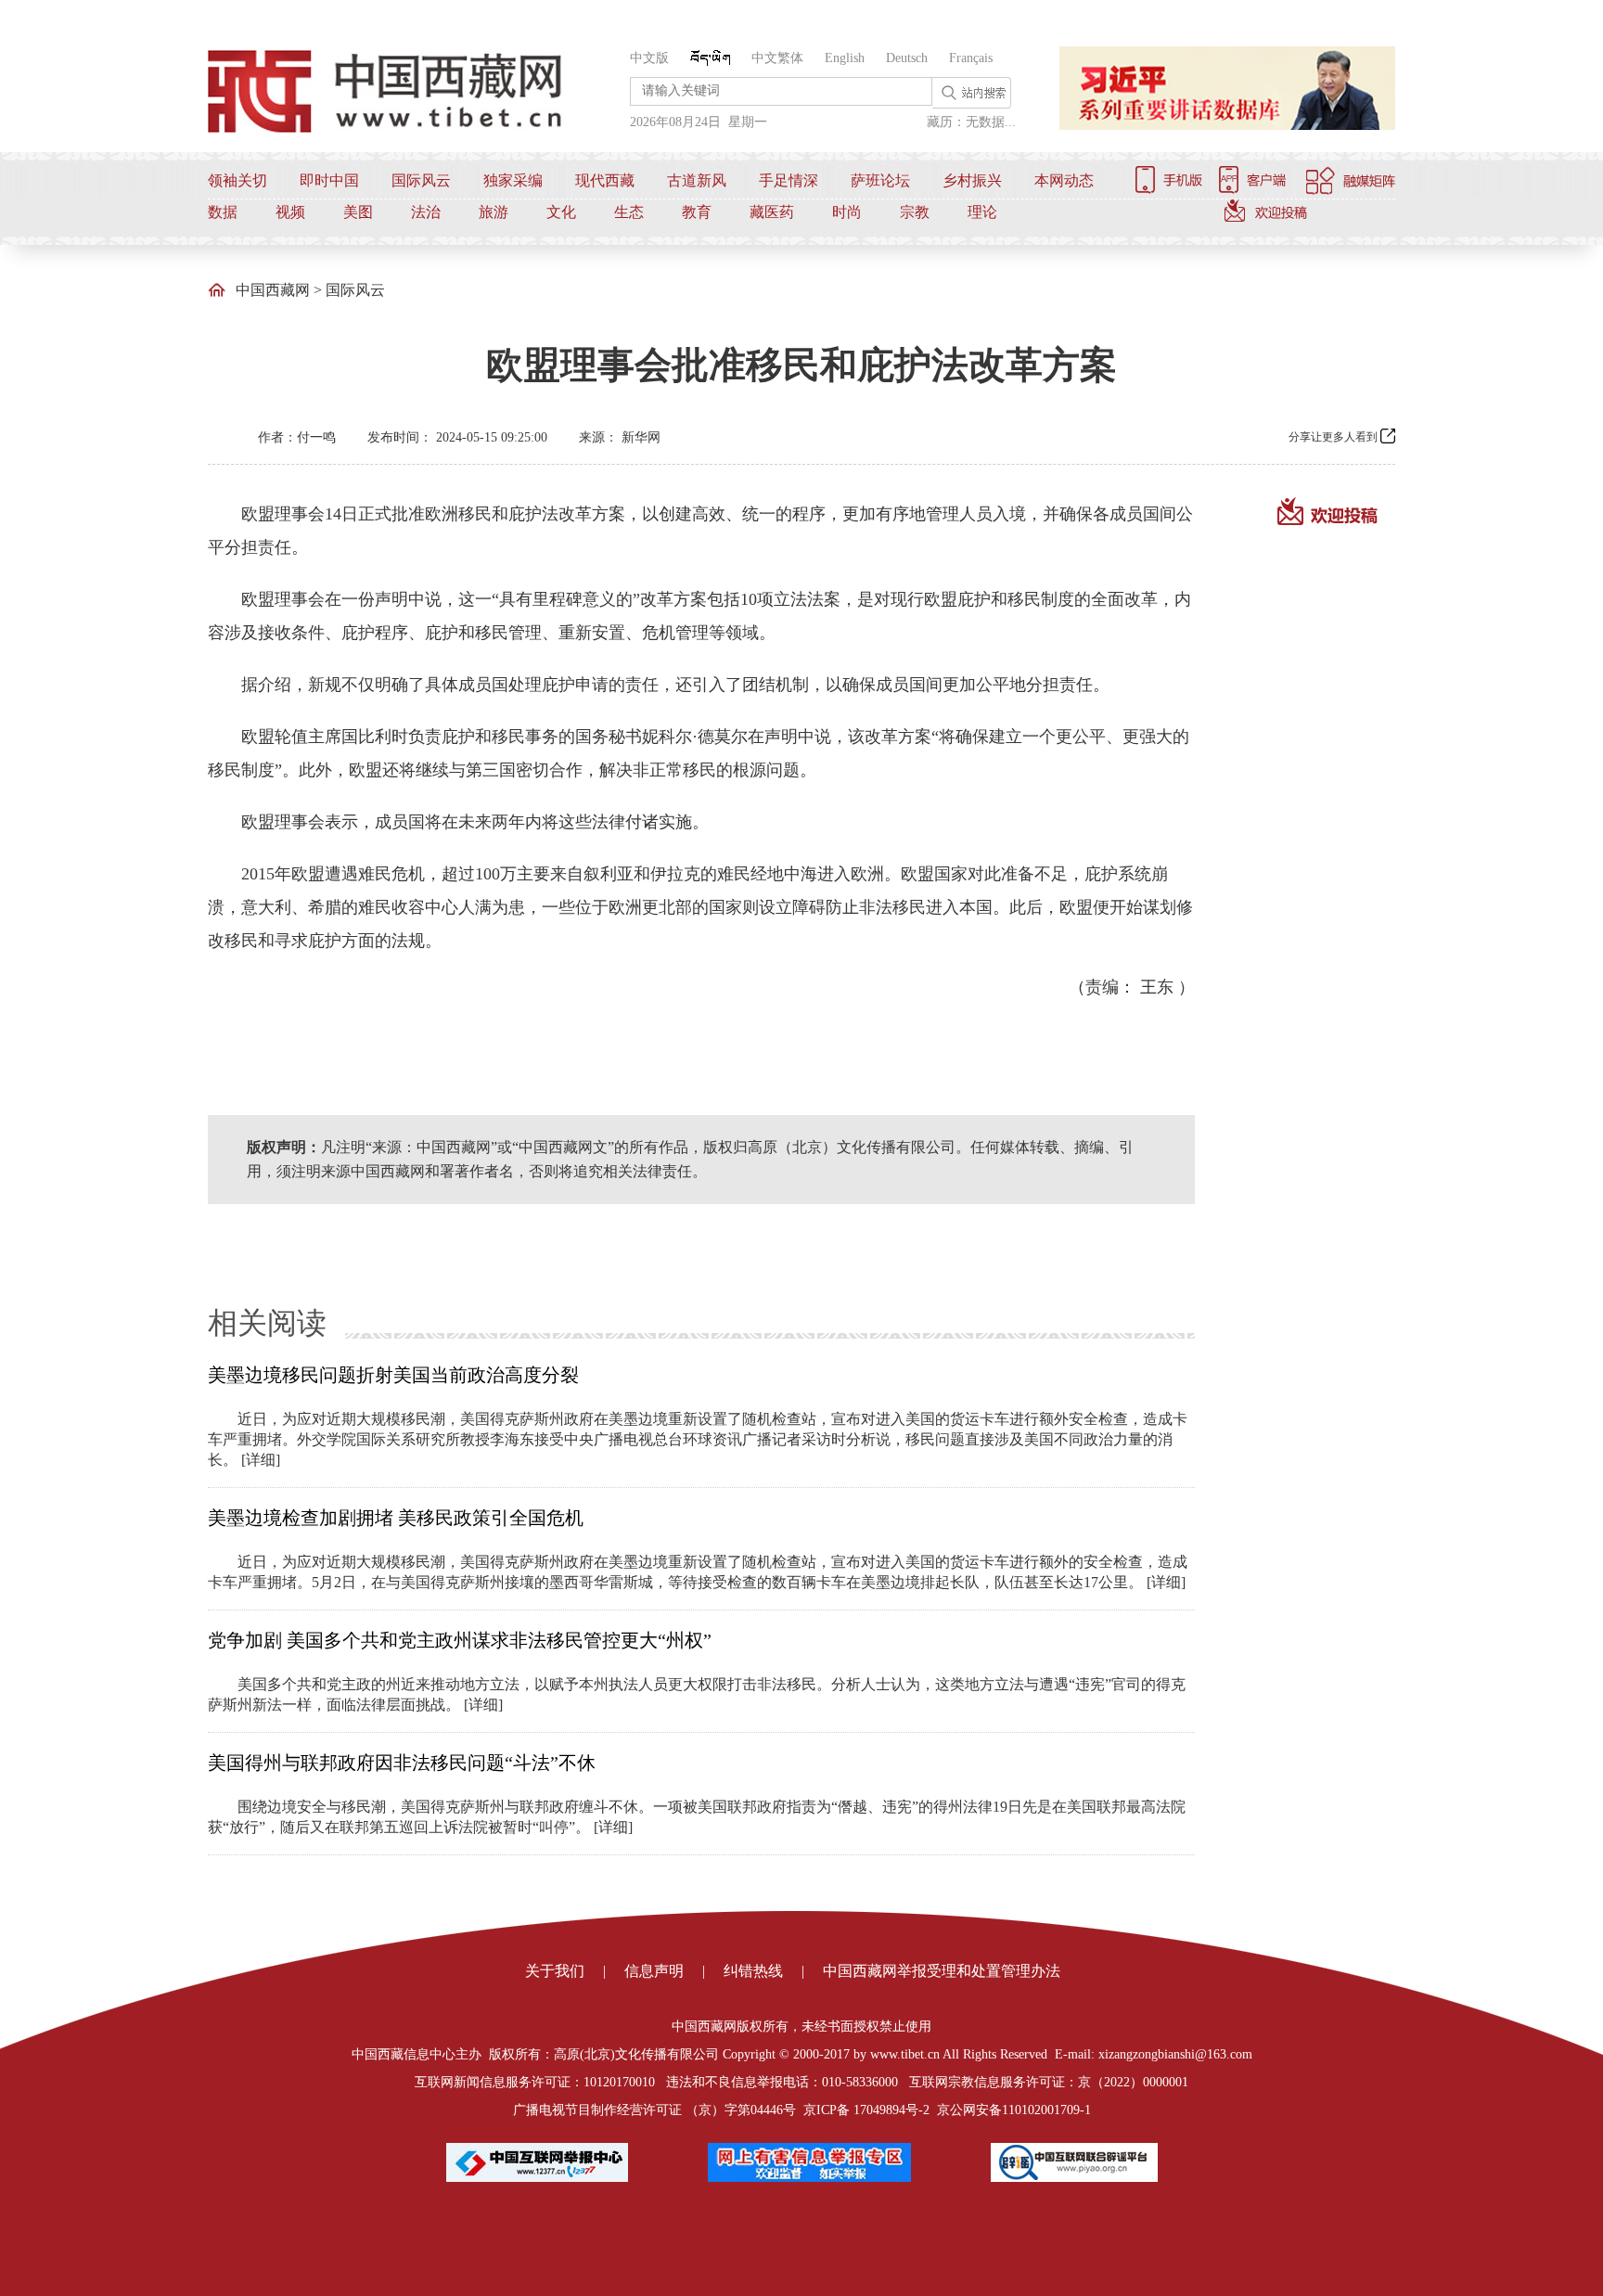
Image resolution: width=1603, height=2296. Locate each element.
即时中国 (329, 180)
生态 (629, 212)
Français (971, 58)
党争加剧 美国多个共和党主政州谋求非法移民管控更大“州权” (460, 1640)
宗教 (915, 212)
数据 (223, 212)
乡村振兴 (972, 180)
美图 (358, 212)
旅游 (494, 212)
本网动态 (1064, 180)
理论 (982, 212)
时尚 (847, 212)
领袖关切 (237, 180)
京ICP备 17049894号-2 (866, 2110)
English (845, 58)
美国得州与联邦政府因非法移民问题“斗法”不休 (402, 1763)
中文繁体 (777, 58)
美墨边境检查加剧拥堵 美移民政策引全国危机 (396, 1518)
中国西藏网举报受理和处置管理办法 (942, 1971)
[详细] (261, 1460)
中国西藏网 (273, 290)
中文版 (649, 58)
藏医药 (772, 212)
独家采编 (513, 180)
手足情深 (789, 180)
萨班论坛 (880, 180)
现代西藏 (605, 180)
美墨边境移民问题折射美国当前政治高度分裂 (393, 1375)
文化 (561, 212)
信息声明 (654, 1971)
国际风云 (421, 180)
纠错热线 (753, 1971)
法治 (426, 212)
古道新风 (697, 180)
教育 (697, 212)
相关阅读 (267, 1323)
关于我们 (555, 1971)
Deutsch (907, 58)
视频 (290, 212)
